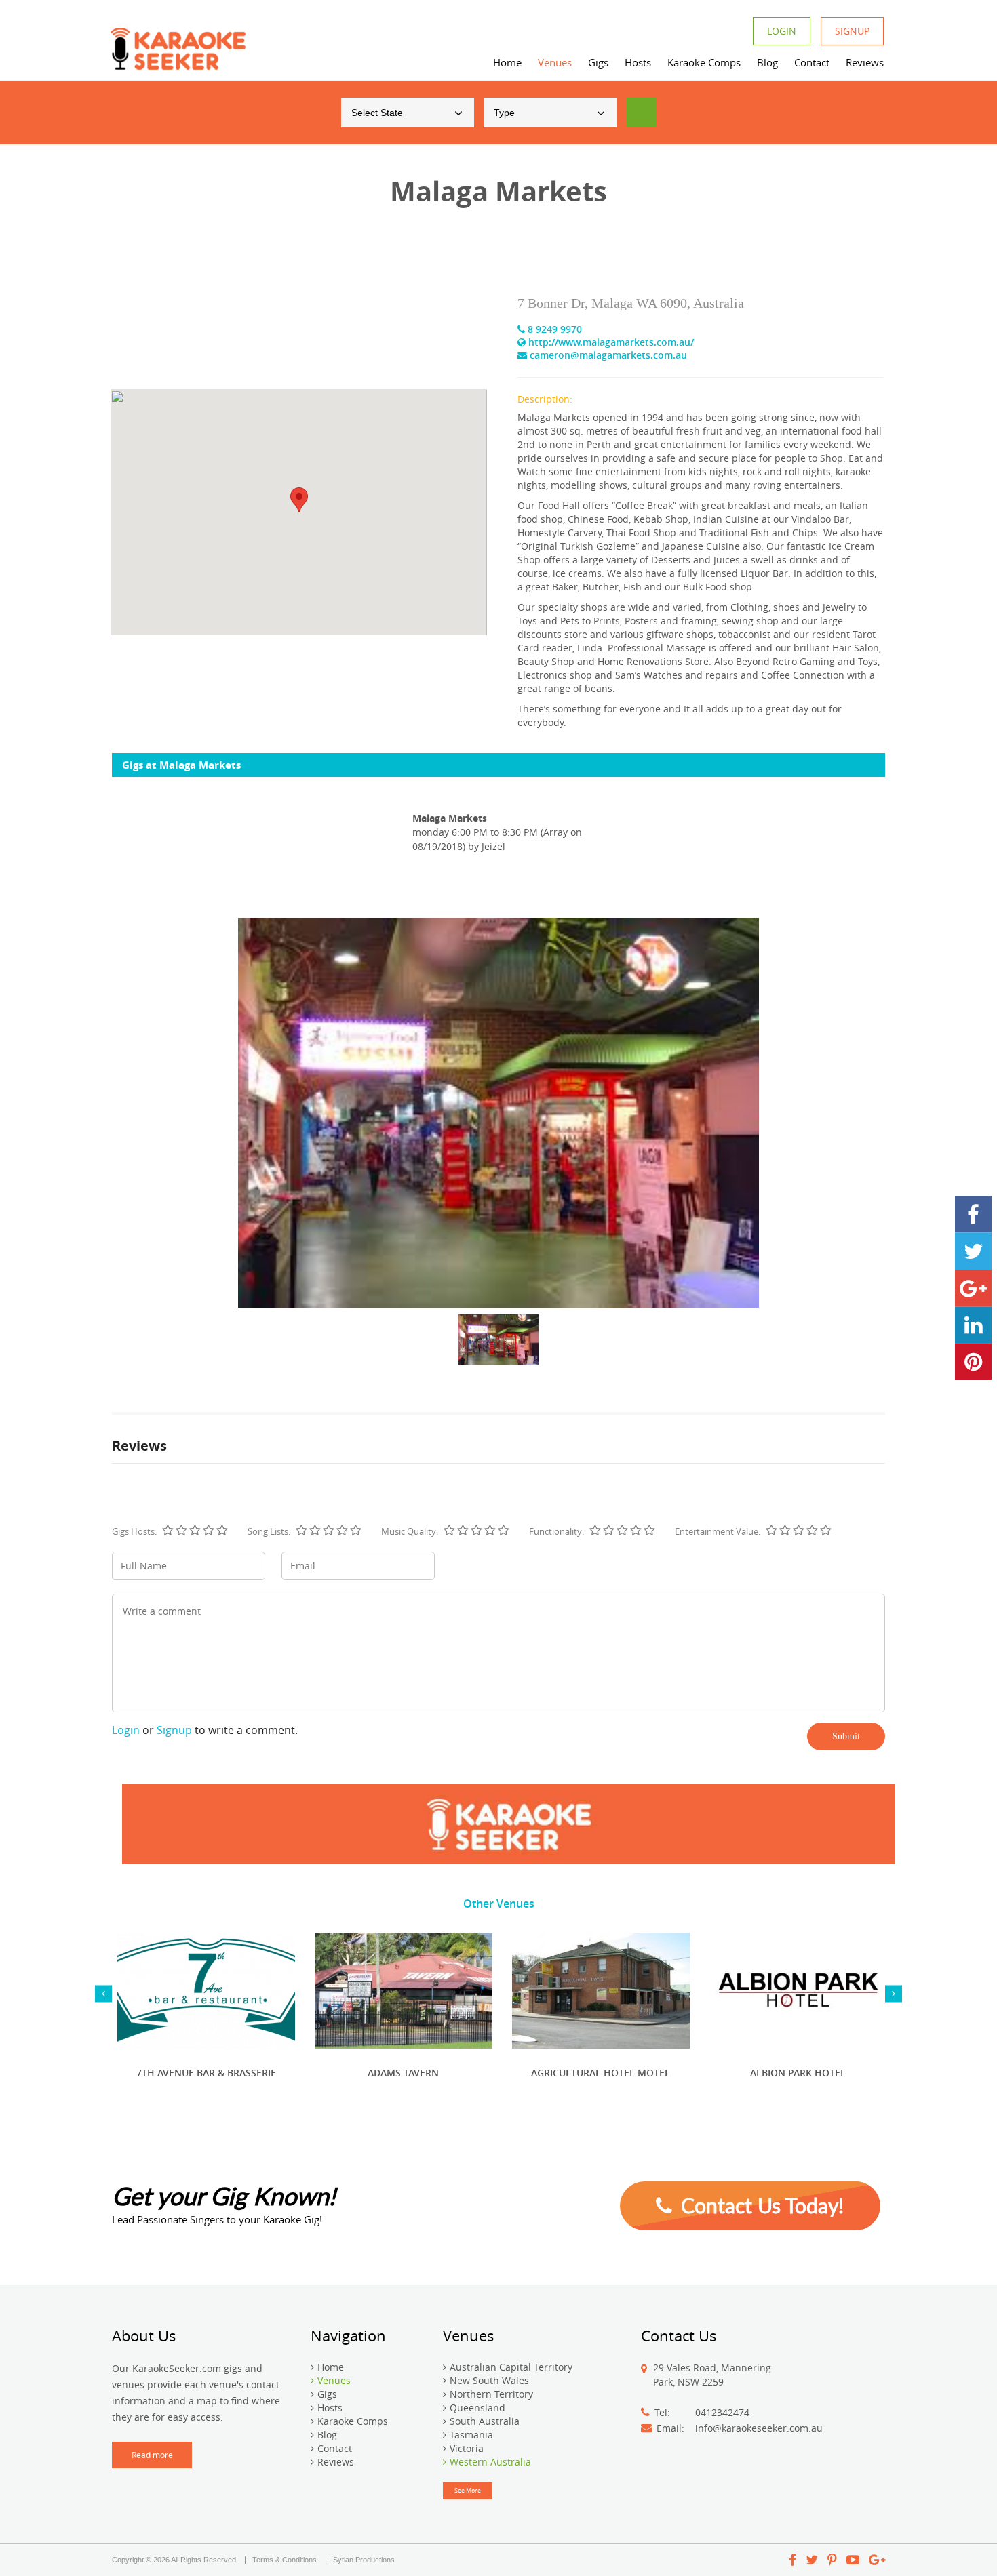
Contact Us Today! (760, 2205)
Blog (767, 62)
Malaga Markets (450, 818)
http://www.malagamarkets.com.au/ (610, 342)
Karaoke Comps (704, 62)
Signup (852, 31)
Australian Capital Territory (511, 2367)
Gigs (598, 62)
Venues (555, 62)
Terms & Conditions (285, 2560)
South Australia (485, 2421)
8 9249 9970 (553, 329)
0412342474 (722, 2412)
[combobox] (408, 113)
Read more (152, 2455)
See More (468, 2491)
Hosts (638, 62)
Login (782, 31)
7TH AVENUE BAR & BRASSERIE (206, 2073)
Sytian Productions (364, 2560)
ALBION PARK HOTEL (798, 2073)
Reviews (865, 62)
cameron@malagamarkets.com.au (607, 355)
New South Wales (489, 2380)
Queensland (477, 2408)
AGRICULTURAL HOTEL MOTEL (601, 2073)
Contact (812, 62)
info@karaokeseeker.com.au (759, 2428)
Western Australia (490, 2462)
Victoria (467, 2448)
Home (507, 62)
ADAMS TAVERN (403, 2073)
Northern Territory (491, 2394)
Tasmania (471, 2435)
